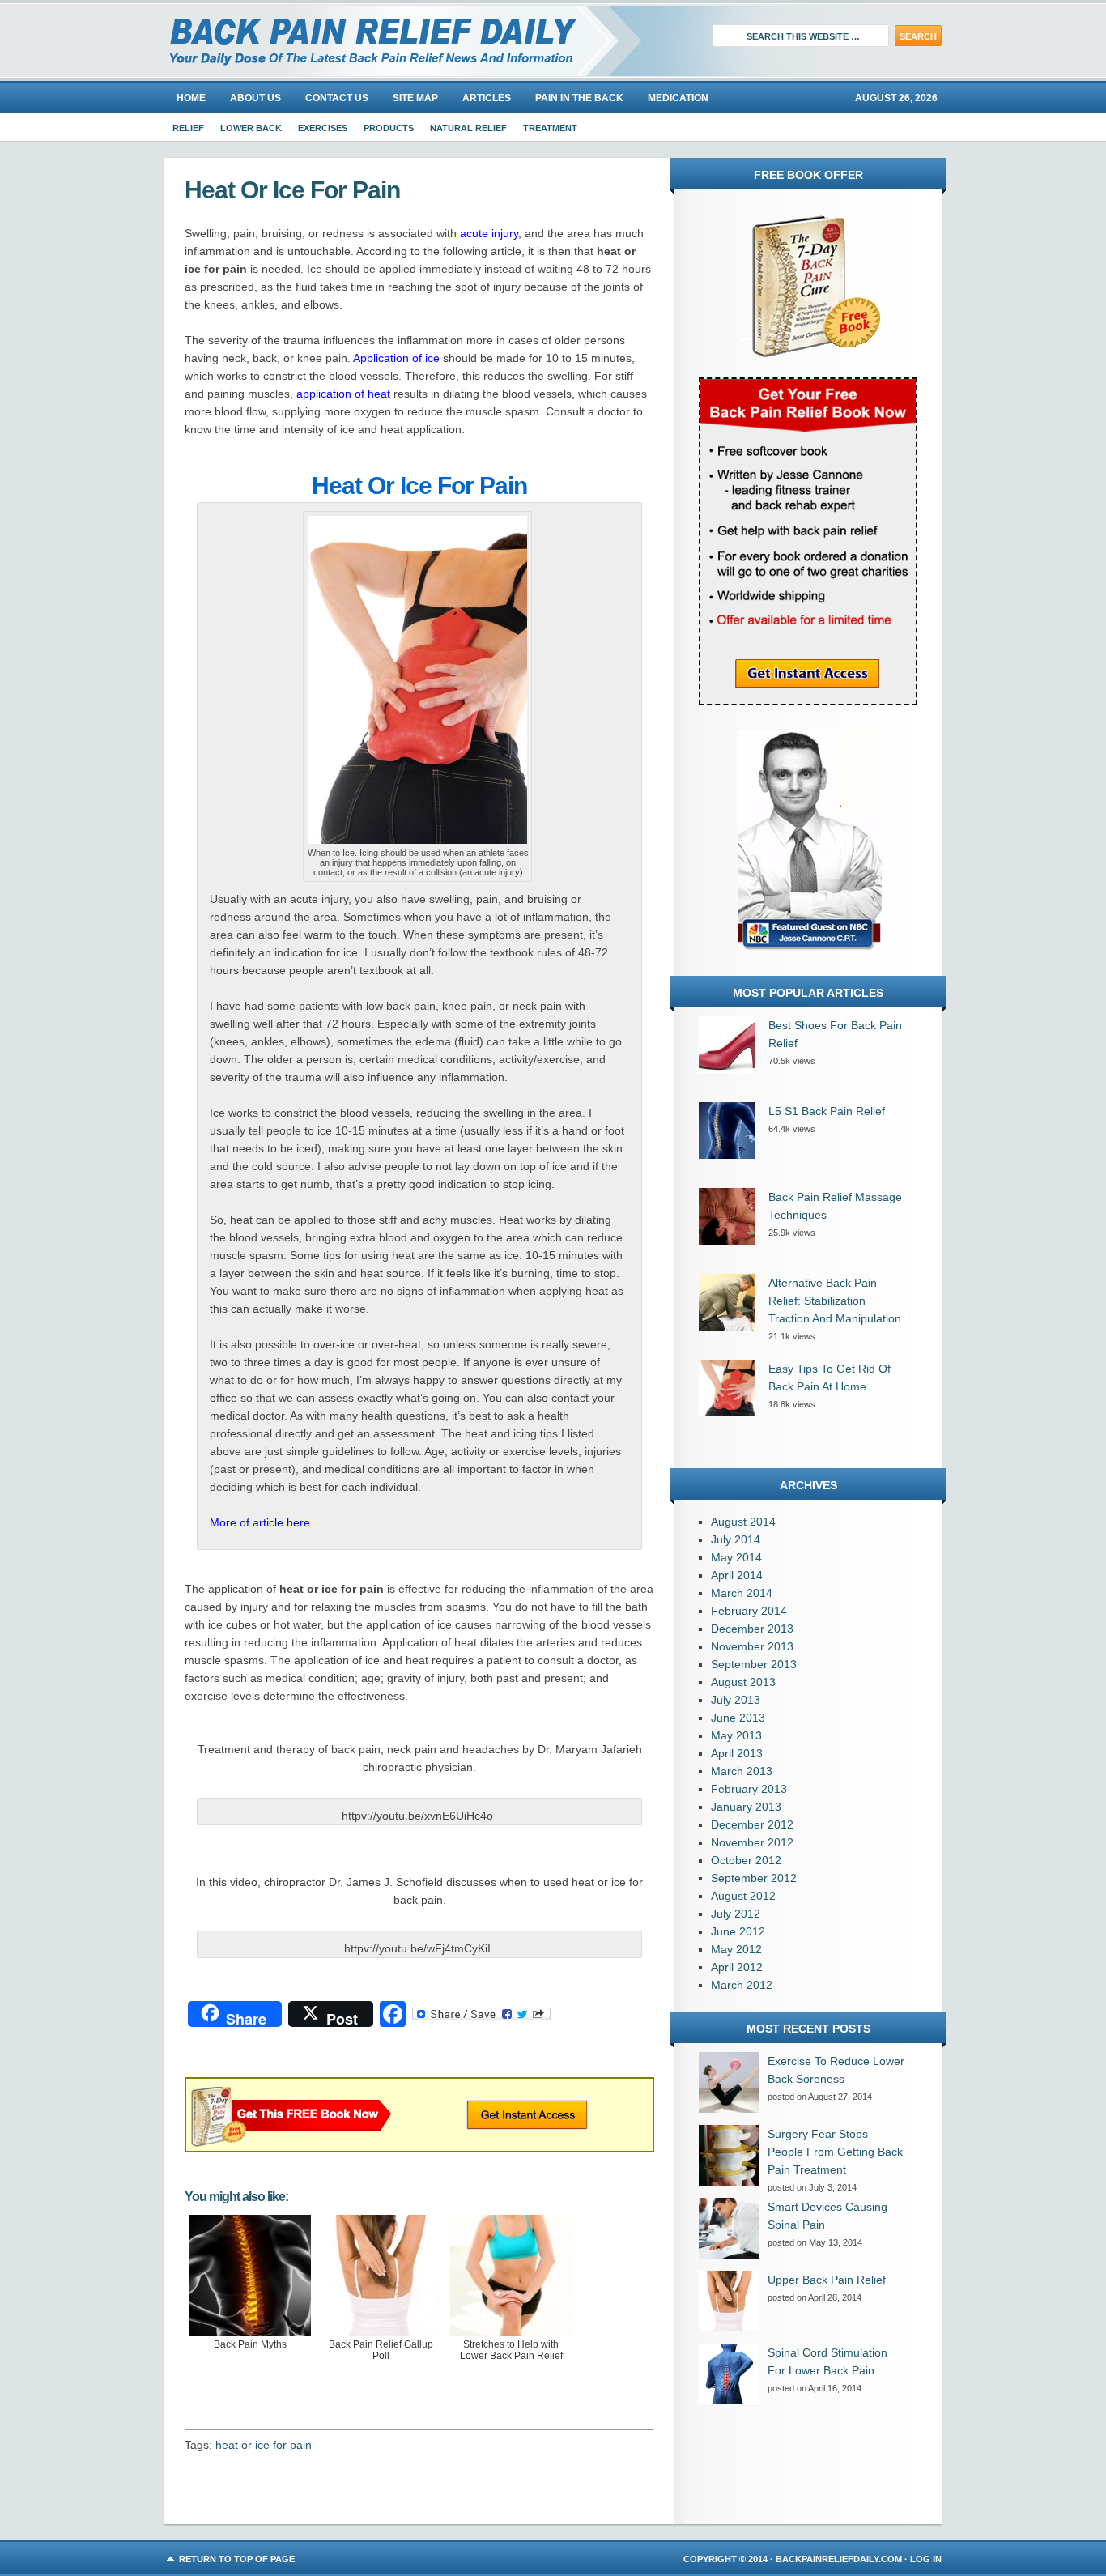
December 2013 (752, 1629)
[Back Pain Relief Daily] (347, 40)
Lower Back (251, 128)
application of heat (343, 394)
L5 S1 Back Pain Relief (827, 1111)
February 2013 (749, 1789)
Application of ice (396, 358)
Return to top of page (237, 2559)
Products (389, 128)
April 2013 (737, 1753)
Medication (678, 98)
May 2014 (736, 1557)
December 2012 (752, 1824)
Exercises (323, 128)
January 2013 (746, 1807)
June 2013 (738, 1718)
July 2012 (736, 1914)
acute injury (489, 233)
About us (255, 98)
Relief (188, 128)
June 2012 (738, 1931)
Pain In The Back (579, 98)
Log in (926, 2559)
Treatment (550, 128)
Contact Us (337, 98)
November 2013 (752, 1646)
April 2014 (737, 1575)
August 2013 (743, 1682)
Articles (487, 98)
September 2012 (754, 1878)
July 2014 (736, 1539)
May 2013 (736, 1735)
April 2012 (737, 1967)
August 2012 (743, 1896)
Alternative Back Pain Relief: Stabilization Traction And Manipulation (835, 1301)
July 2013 (736, 1700)
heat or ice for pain (264, 2445)
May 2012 (736, 1949)
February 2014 (749, 1611)
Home (191, 98)
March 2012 (742, 1985)
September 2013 (754, 1664)
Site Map (415, 98)
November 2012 (752, 1842)
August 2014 (743, 1522)
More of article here (260, 1522)
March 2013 (742, 1771)
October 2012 (746, 1860)
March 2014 (742, 1593)
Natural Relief (468, 128)
